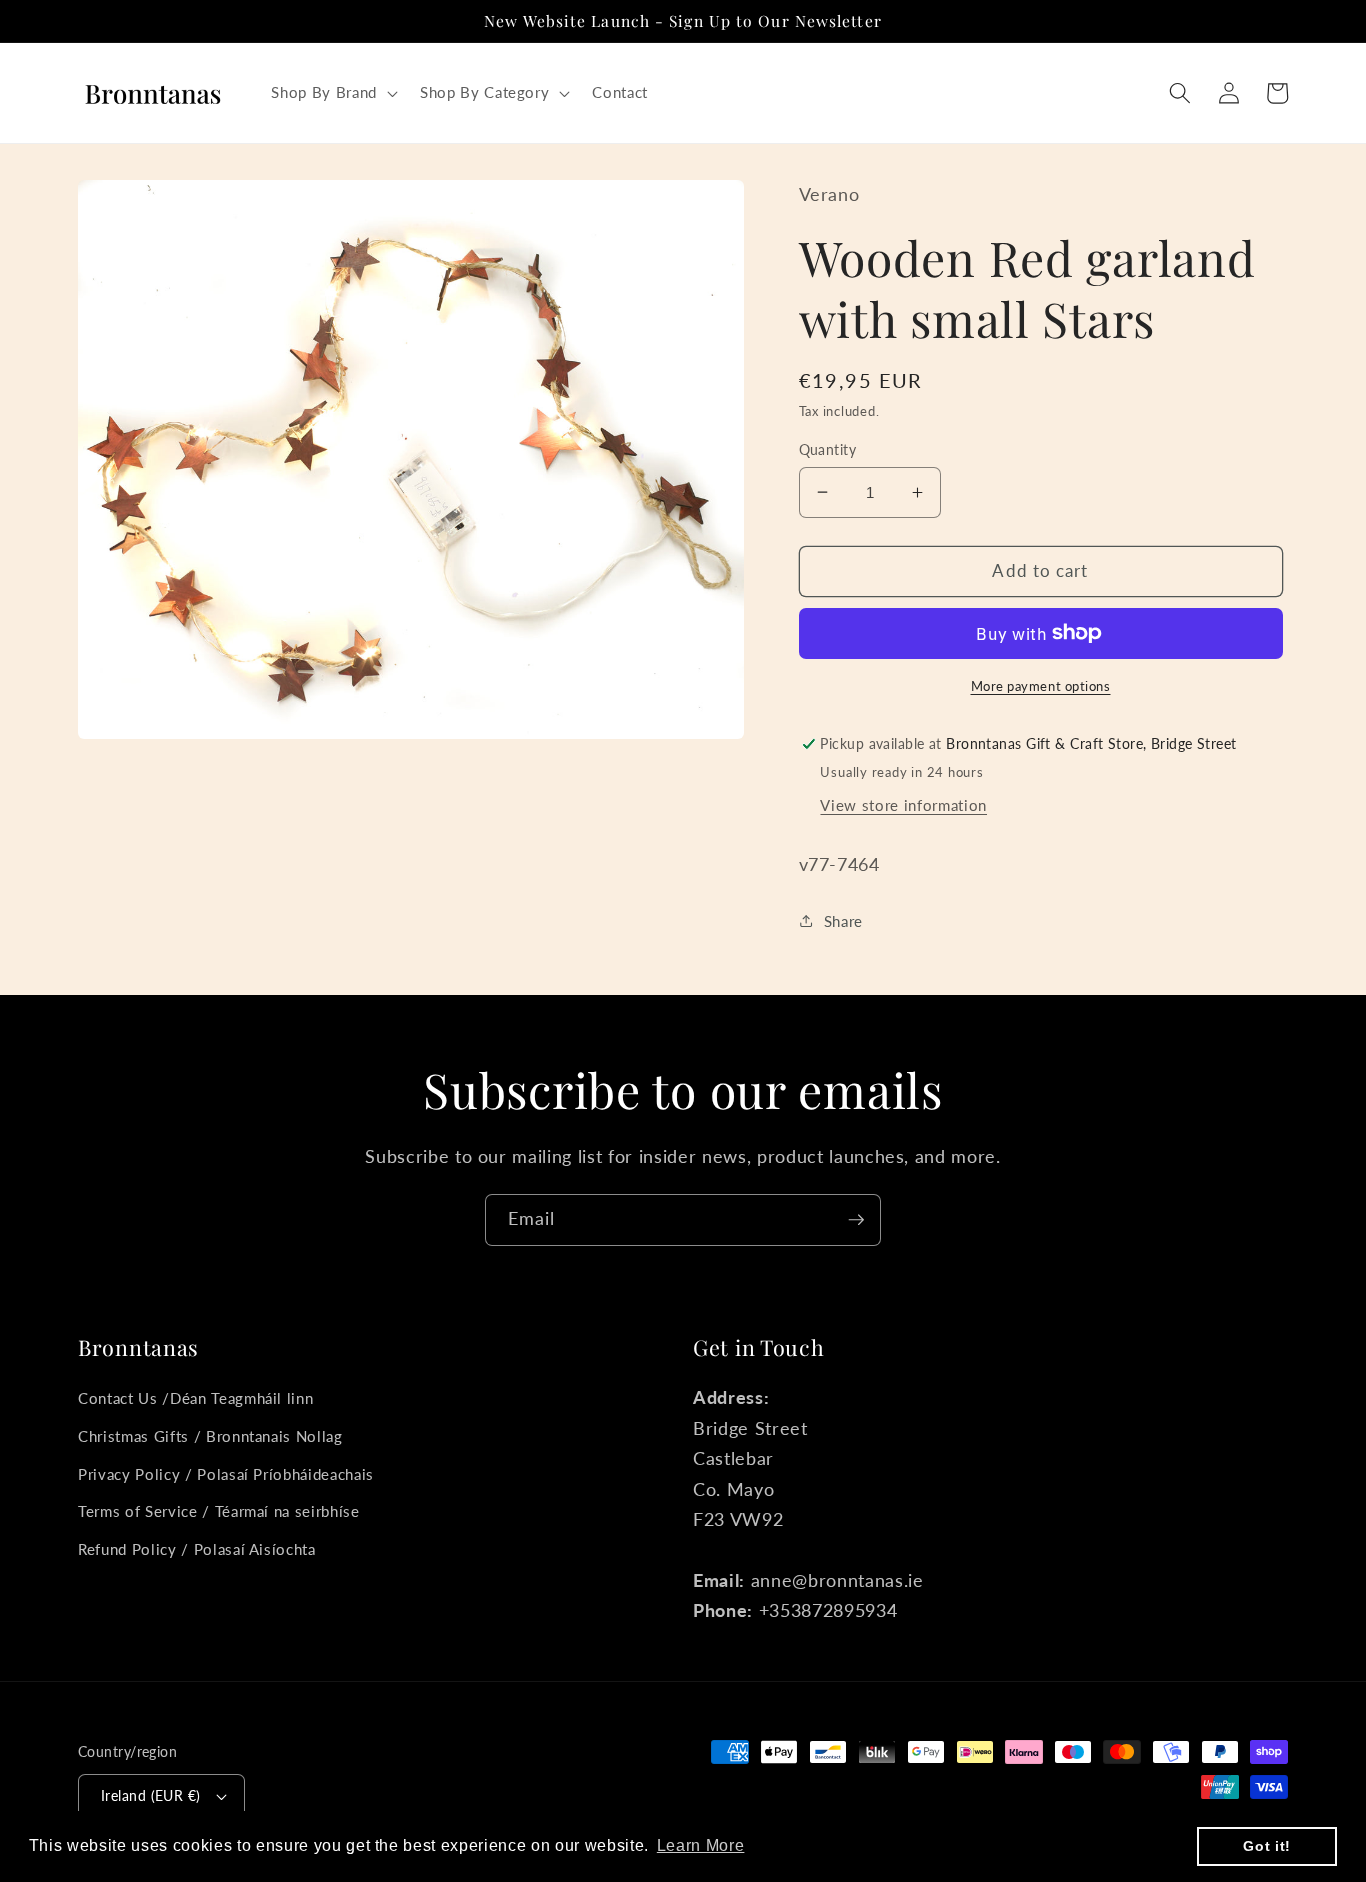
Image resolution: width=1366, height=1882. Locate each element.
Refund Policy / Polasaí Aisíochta (197, 1549)
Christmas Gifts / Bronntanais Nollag (210, 1436)
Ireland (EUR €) (151, 1795)
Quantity (828, 448)
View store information (903, 804)
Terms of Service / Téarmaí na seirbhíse (219, 1511)
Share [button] (843, 920)
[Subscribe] (856, 1220)
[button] (332, 93)
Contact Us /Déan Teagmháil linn (195, 1398)
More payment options (1041, 685)
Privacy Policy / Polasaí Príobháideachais (226, 1474)
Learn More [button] (701, 1845)
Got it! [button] (1267, 1846)
